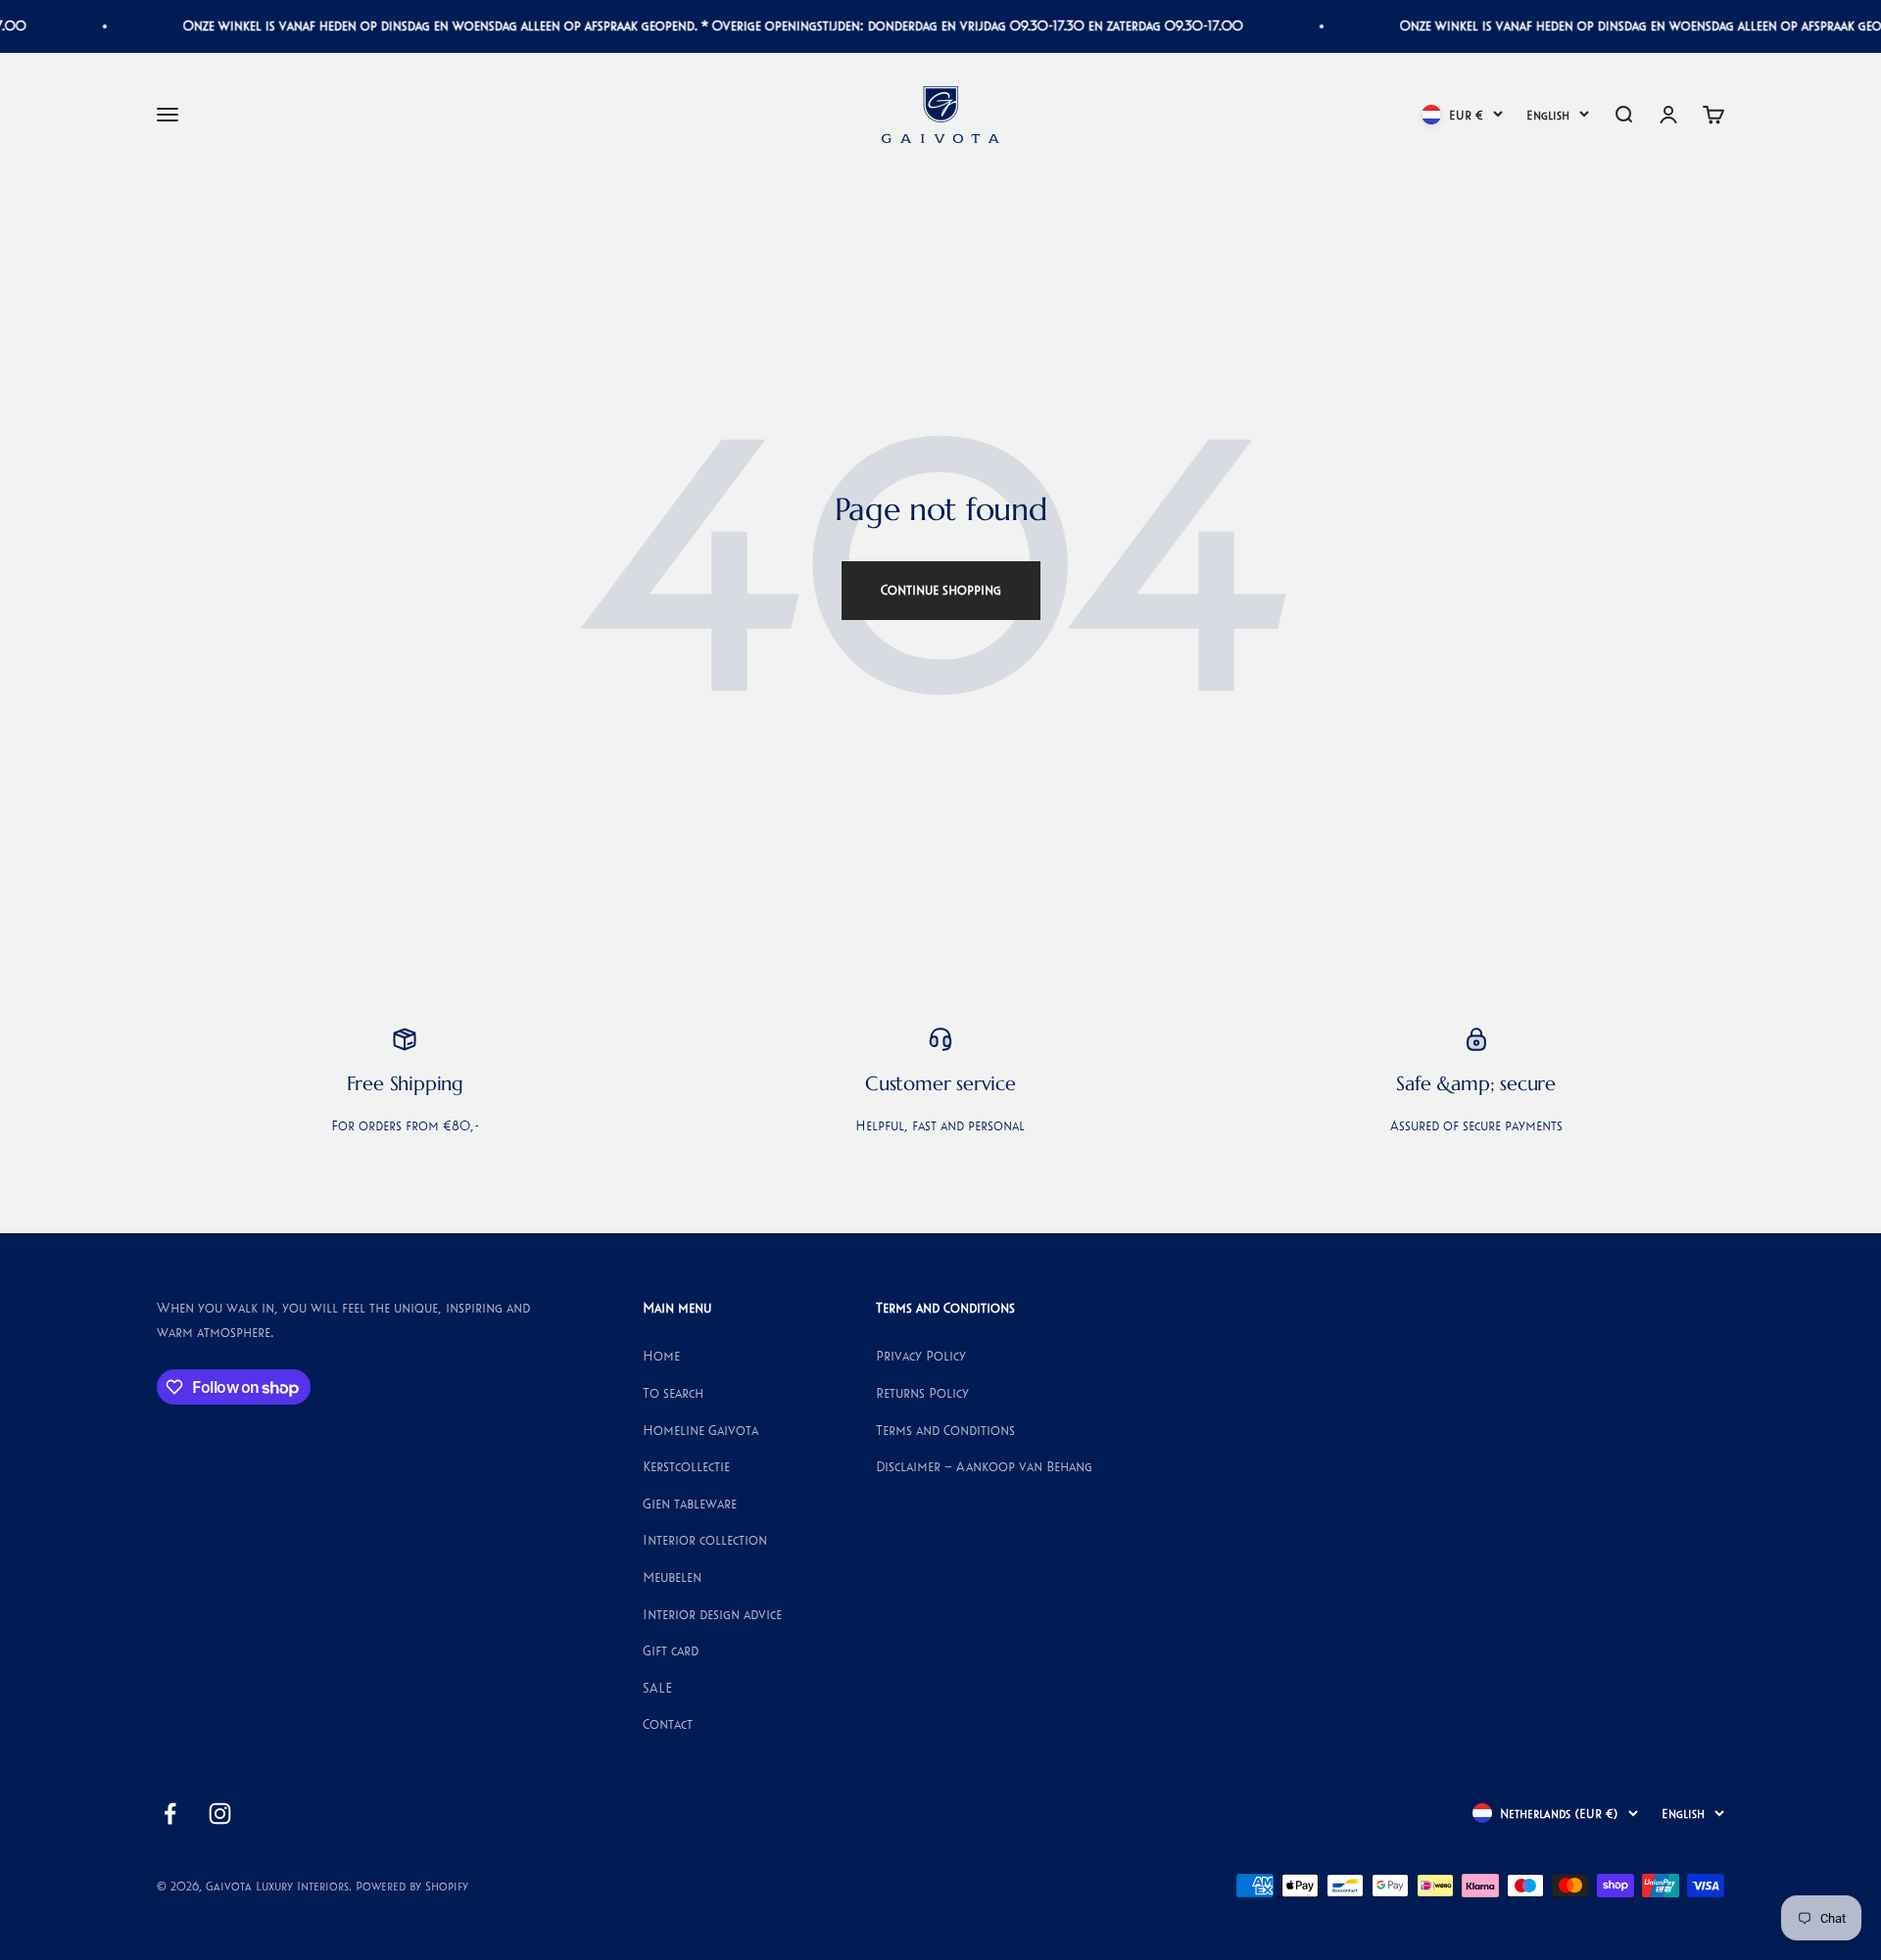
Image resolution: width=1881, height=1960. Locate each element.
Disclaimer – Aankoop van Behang (984, 1466)
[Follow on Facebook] (170, 1814)
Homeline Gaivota (700, 1430)
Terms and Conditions (945, 1430)
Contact (668, 1724)
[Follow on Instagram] (220, 1814)
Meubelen (672, 1577)
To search (673, 1393)
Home (661, 1356)
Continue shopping (941, 590)
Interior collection (705, 1540)
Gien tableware (690, 1504)
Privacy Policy (921, 1356)
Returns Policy (922, 1393)
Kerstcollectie (686, 1466)
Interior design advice (712, 1614)
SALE (657, 1688)
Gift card (671, 1650)
